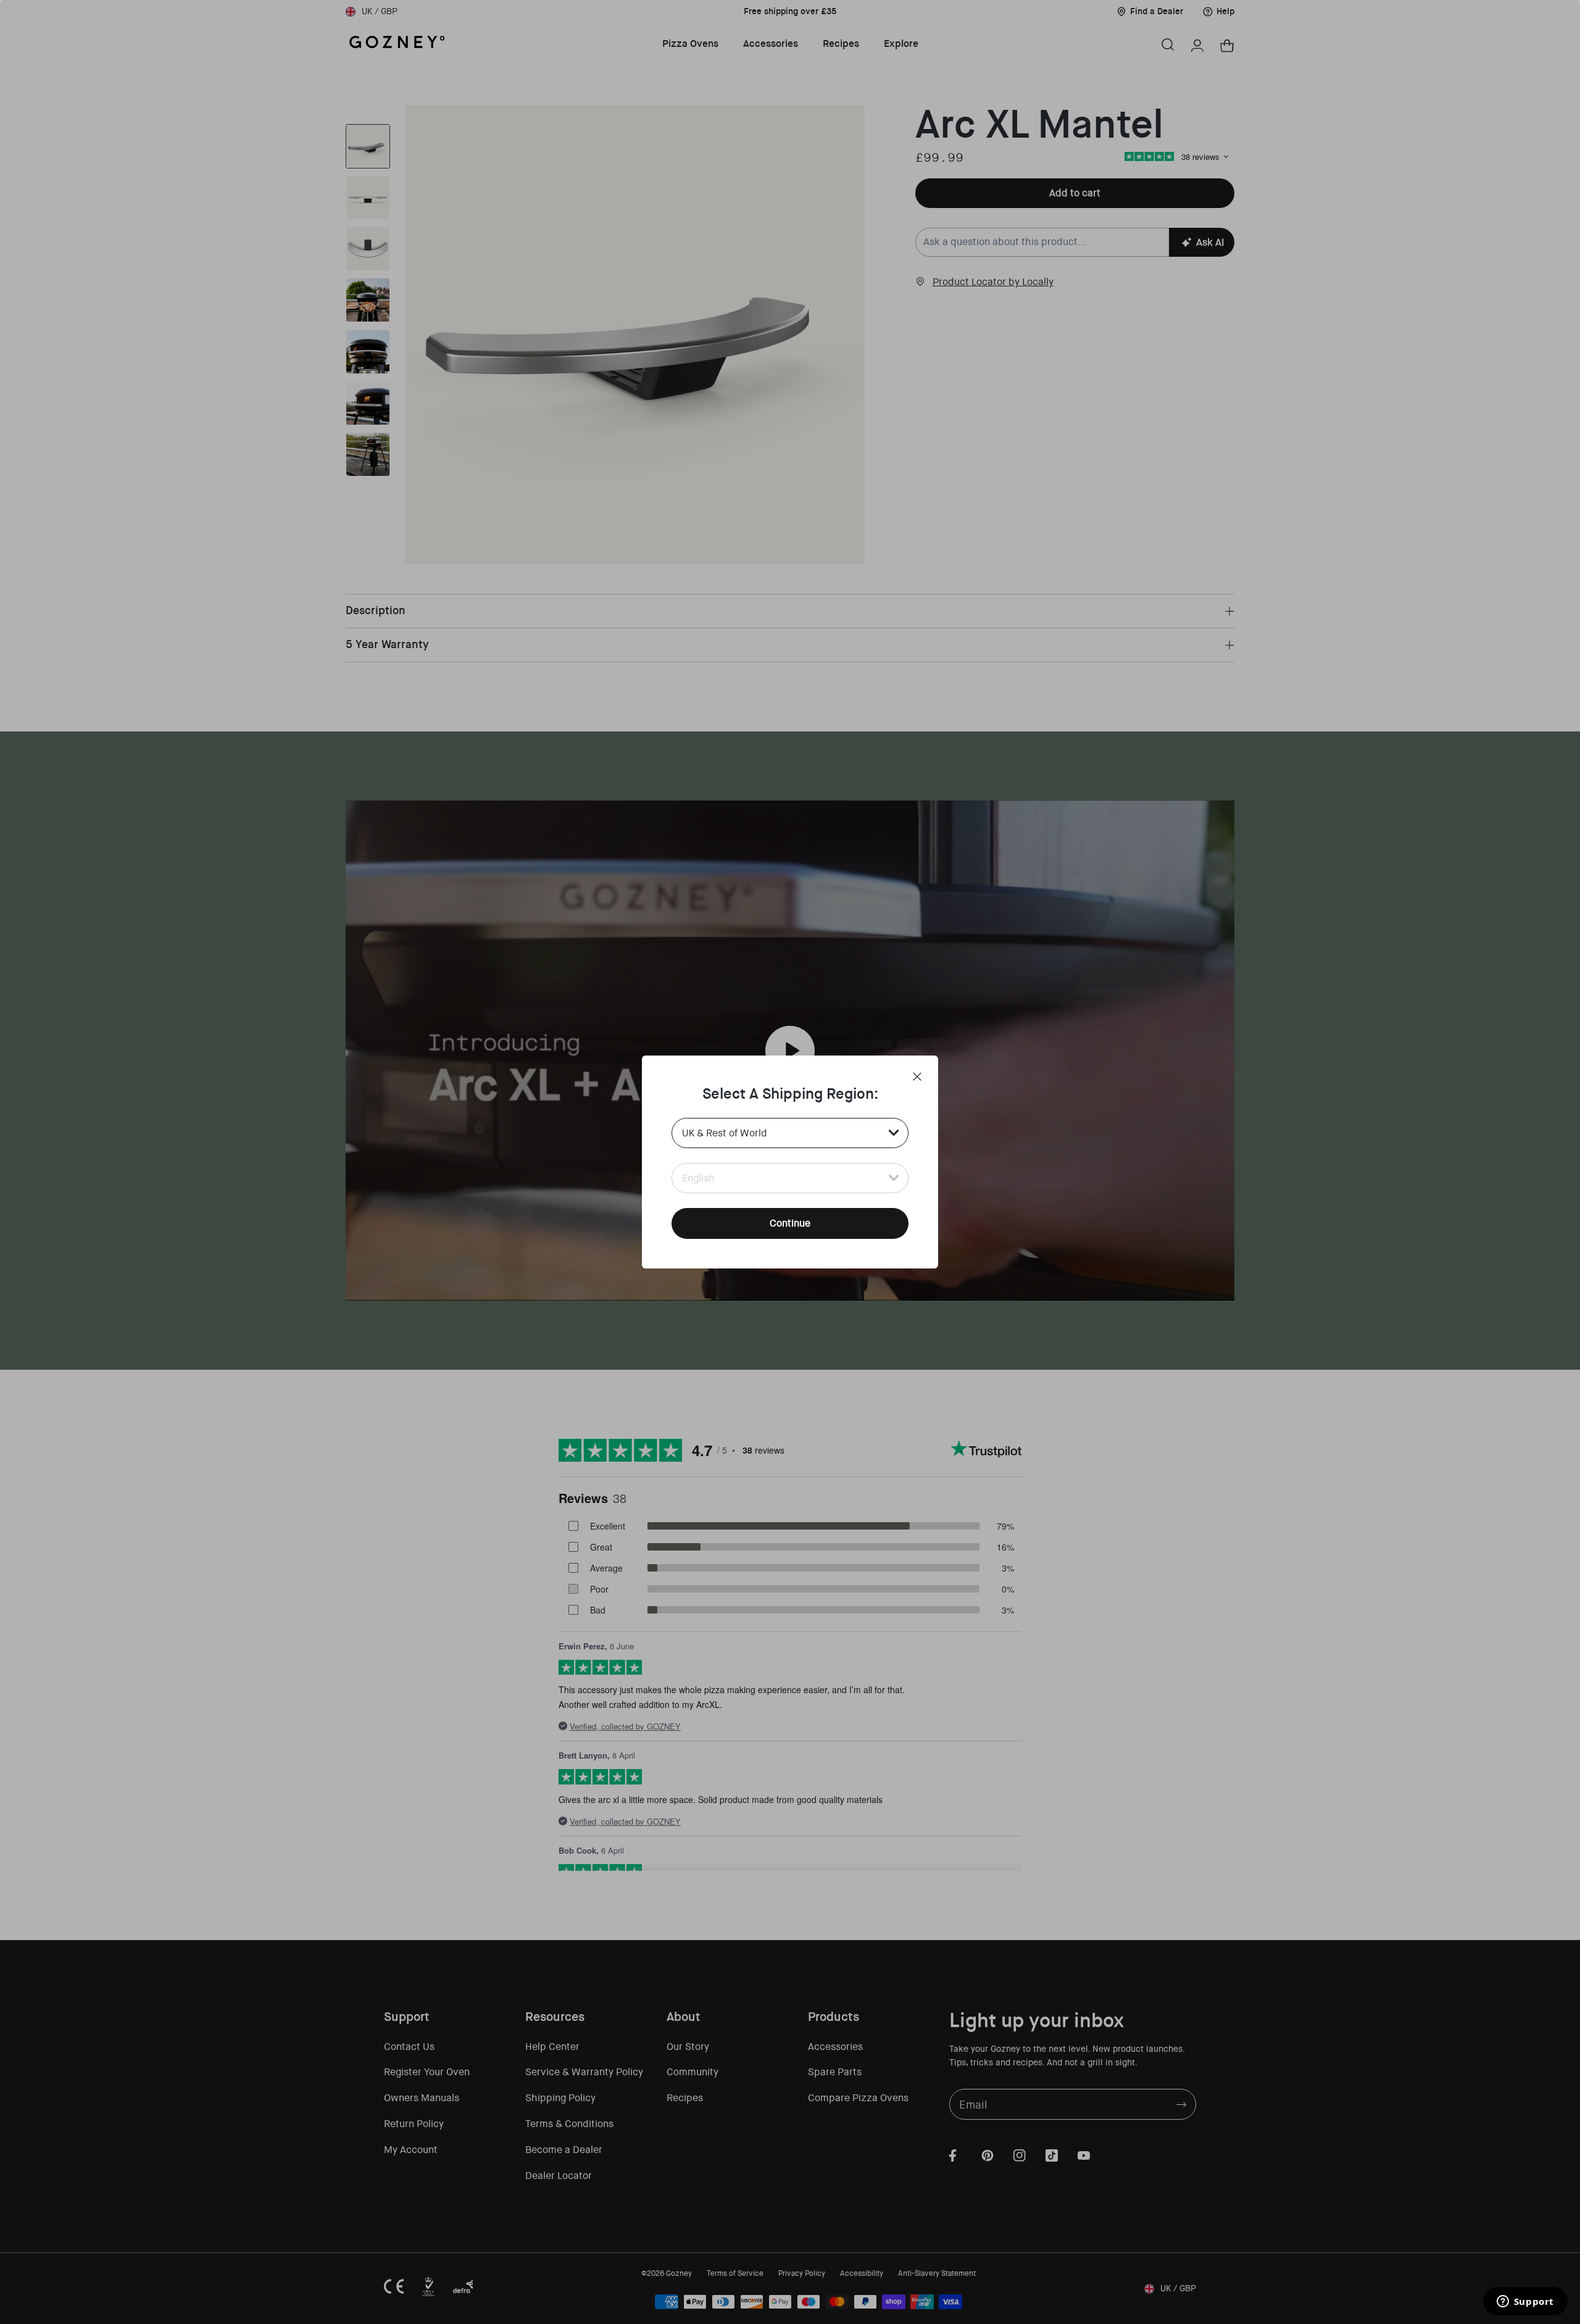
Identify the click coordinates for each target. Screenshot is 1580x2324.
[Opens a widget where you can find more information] (1525, 2302)
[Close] (917, 1077)
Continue (790, 1223)
